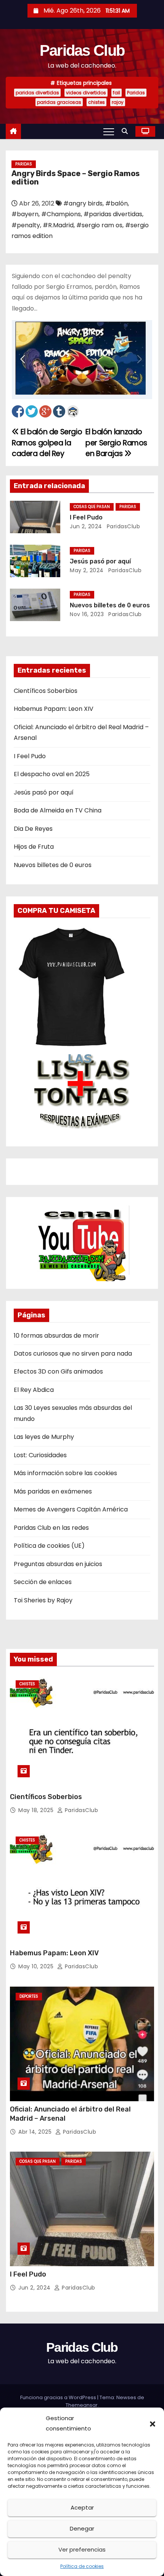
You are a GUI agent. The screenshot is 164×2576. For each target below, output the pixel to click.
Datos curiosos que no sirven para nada (73, 1354)
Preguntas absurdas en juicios (58, 1564)
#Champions (61, 214)
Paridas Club (82, 50)
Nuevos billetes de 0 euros (110, 605)
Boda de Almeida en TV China (58, 810)
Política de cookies (82, 2566)
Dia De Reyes (33, 829)
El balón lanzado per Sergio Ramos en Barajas (116, 443)
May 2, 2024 (87, 570)
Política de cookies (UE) (49, 1546)
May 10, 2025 (37, 1966)
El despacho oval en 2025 (52, 774)
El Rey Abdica (34, 1390)
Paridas (136, 93)
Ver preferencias (82, 2549)
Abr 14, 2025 (36, 2132)
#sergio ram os (99, 225)
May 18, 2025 (37, 1810)
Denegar (82, 2528)
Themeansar (82, 2405)
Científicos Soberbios (46, 691)
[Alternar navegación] (109, 131)
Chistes (27, 1684)
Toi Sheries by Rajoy (43, 1600)
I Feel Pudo (86, 517)
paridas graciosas (59, 102)
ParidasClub (122, 526)
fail (117, 93)
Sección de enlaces (43, 1582)
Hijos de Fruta (34, 847)
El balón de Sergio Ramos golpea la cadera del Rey (47, 443)
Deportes (29, 1996)
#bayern (25, 214)
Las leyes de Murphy (44, 1437)
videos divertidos (86, 93)
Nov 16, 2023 (87, 614)
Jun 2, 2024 (86, 526)
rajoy (118, 102)
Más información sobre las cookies (65, 1473)
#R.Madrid (58, 225)
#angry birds (83, 203)
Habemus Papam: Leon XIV (54, 709)
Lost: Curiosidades (40, 1455)
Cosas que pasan (92, 507)
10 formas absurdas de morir (56, 1336)
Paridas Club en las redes (51, 1528)
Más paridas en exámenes (53, 1491)
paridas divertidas (37, 93)
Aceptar (82, 2507)
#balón (117, 203)
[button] (153, 2424)
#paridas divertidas (113, 214)
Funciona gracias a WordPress (59, 2397)
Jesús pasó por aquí (100, 561)
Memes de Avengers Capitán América (71, 1509)
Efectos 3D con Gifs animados (58, 1371)
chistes (96, 102)
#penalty (26, 225)
